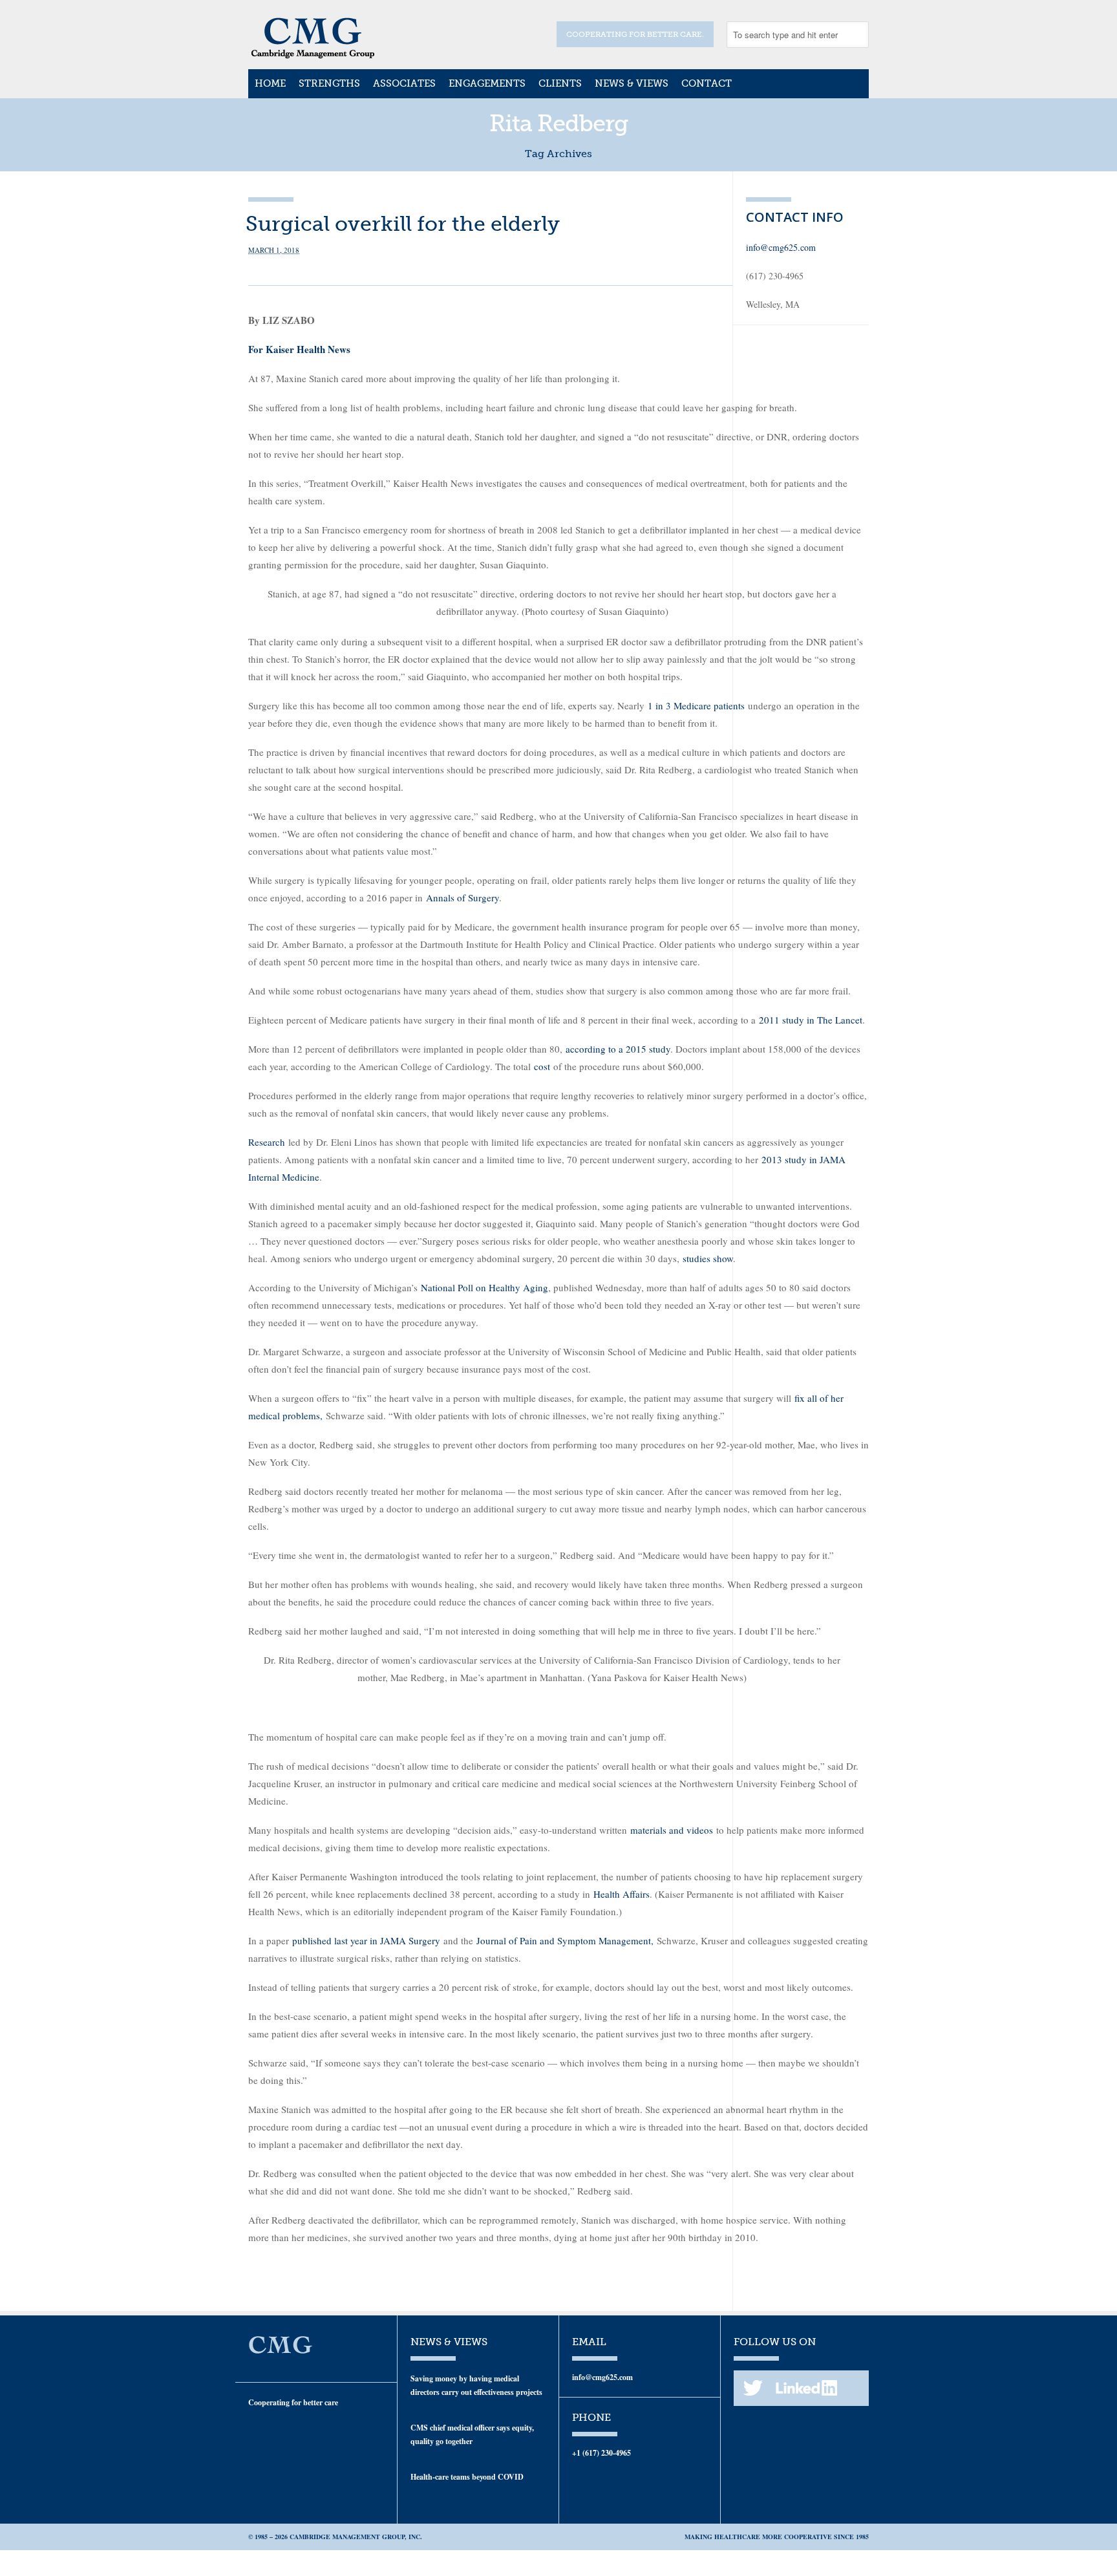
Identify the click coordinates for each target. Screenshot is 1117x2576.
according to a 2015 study (618, 1049)
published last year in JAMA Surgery (366, 1940)
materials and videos (672, 1830)
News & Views (632, 83)
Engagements (487, 83)
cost (542, 1066)
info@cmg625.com (781, 247)
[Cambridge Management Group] (313, 54)
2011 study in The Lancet (811, 1020)
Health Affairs (622, 1894)
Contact (707, 83)
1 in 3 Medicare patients (696, 705)
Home (270, 83)
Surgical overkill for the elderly (403, 224)
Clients (560, 83)
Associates (404, 83)
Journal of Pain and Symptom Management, (565, 1940)
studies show (708, 1258)
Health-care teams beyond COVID (467, 2477)
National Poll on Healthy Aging (484, 1287)
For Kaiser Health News (299, 349)
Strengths (329, 83)
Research (267, 1142)
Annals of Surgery (463, 897)
